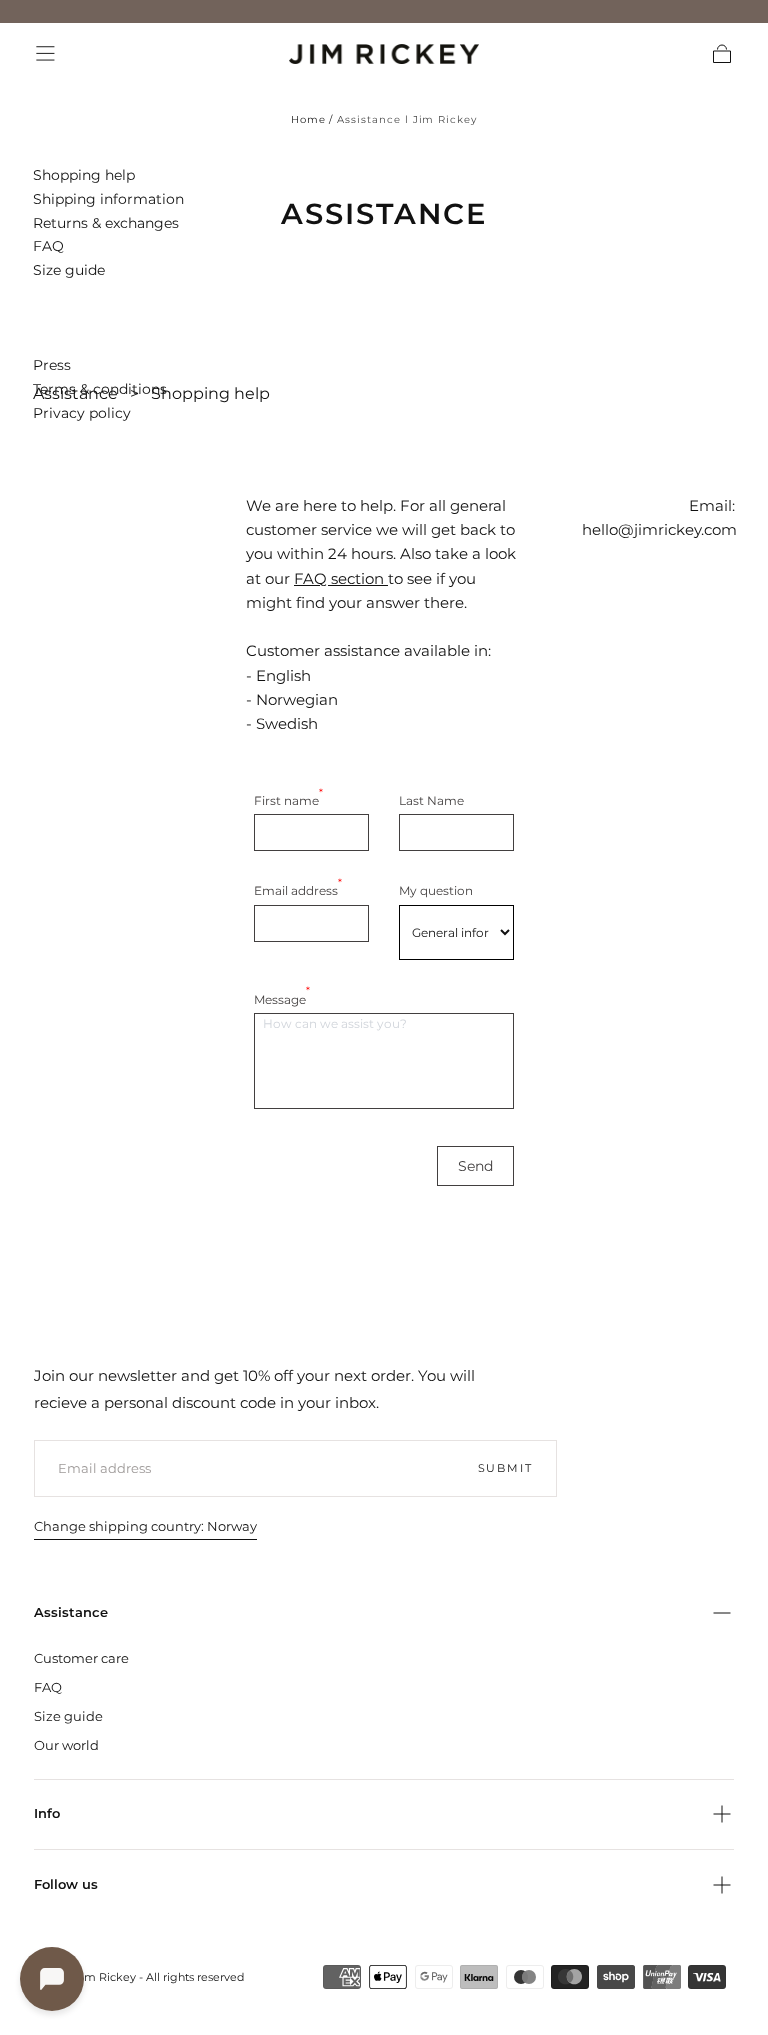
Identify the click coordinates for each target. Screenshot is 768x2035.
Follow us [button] (66, 1884)
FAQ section (339, 578)
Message (282, 998)
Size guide (69, 270)
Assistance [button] (71, 1612)
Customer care (81, 1658)
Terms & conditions (100, 389)
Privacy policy (82, 413)
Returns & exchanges (106, 223)
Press (52, 365)
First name (288, 799)
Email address (298, 889)
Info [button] (47, 1813)
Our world (66, 1745)
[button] (45, 53)
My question (436, 890)
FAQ (48, 246)
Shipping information (108, 199)
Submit (505, 1468)
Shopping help (84, 175)
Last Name (431, 800)
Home (308, 119)
